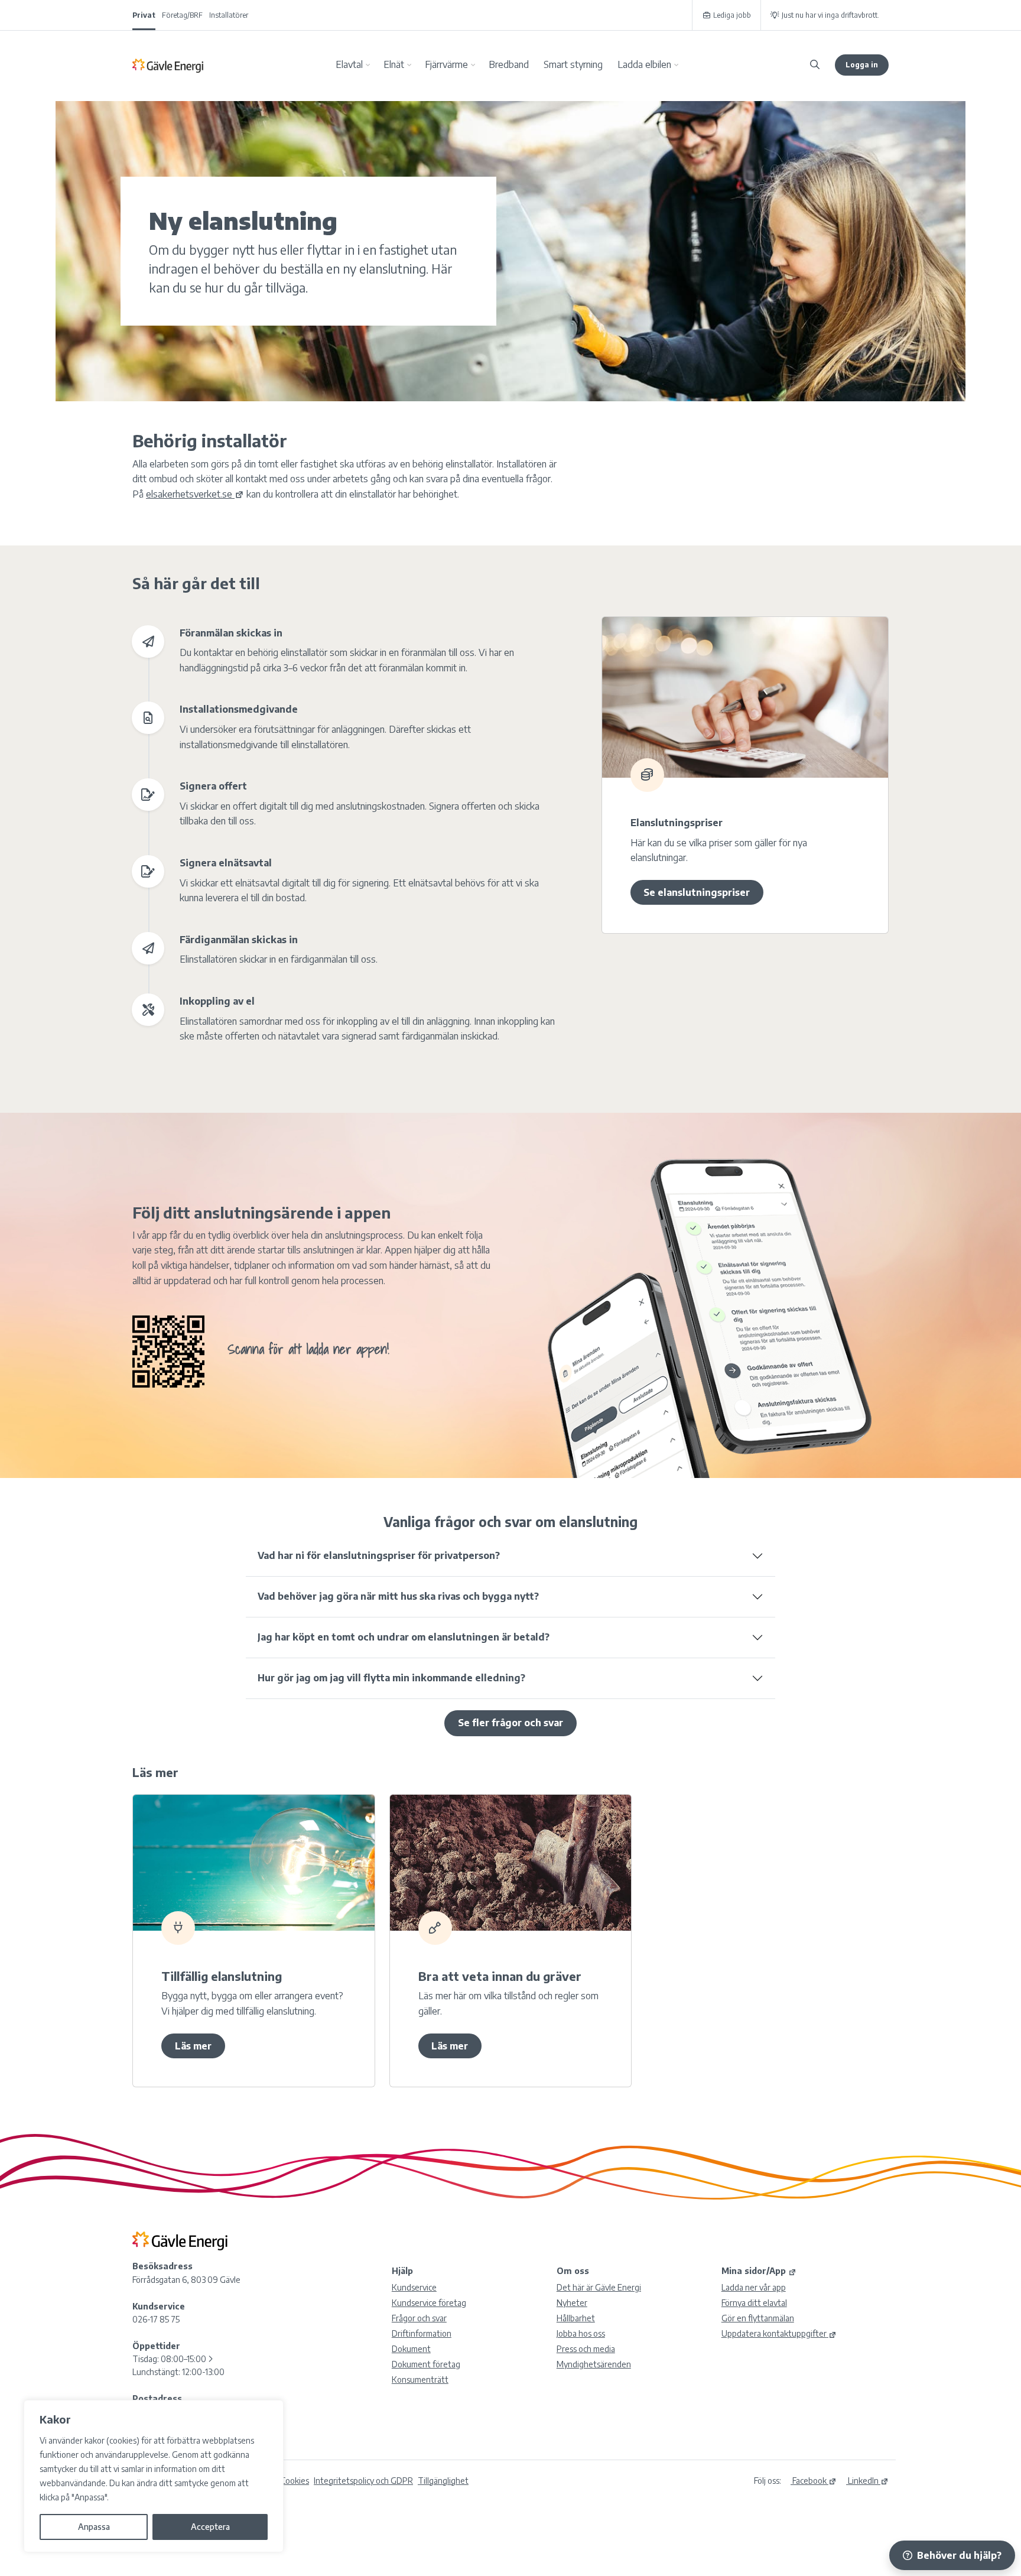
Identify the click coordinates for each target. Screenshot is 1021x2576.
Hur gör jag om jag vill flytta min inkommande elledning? (391, 1678)
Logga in (862, 65)
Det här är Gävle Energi (599, 2287)
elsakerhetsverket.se (189, 494)
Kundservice (414, 2287)
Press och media (586, 2349)
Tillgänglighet (443, 2481)
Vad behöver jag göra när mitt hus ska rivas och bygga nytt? (398, 1596)
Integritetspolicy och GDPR (363, 2481)
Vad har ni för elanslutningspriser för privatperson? (379, 1555)
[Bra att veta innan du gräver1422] (511, 1863)
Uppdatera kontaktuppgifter (774, 2333)
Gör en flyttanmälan (758, 2318)
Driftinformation (422, 2333)
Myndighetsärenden (594, 2364)
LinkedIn (862, 2481)
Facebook (809, 2481)
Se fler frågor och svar (510, 1723)
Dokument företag (426, 2364)
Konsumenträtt (420, 2380)
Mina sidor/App (754, 2271)
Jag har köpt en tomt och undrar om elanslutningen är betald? (404, 1637)
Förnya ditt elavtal (754, 2303)
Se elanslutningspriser (697, 892)
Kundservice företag (429, 2303)
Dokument (411, 2349)
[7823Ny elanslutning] (745, 697)
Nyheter (572, 2303)
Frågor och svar (419, 2318)
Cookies (295, 2481)
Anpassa (94, 2527)
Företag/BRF (182, 15)
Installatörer (229, 15)
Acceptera (210, 2527)
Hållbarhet (576, 2318)
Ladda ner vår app (754, 2287)
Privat (144, 15)
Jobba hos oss (581, 2333)
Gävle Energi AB (168, 65)
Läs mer (193, 2046)
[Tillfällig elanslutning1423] (254, 1863)
